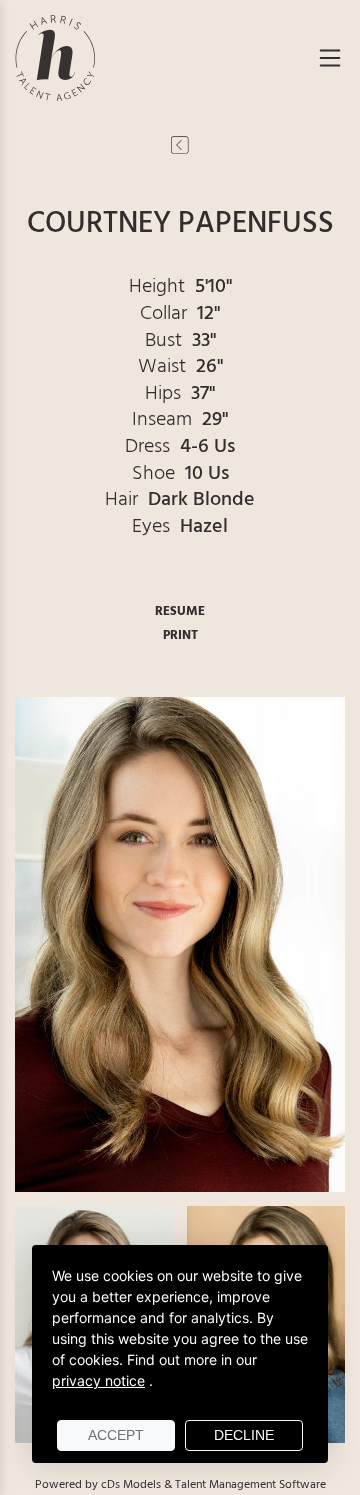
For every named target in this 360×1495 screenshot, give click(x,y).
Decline (244, 1435)
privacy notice (98, 1380)
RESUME (180, 611)
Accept (116, 1435)
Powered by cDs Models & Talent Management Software (180, 1485)
